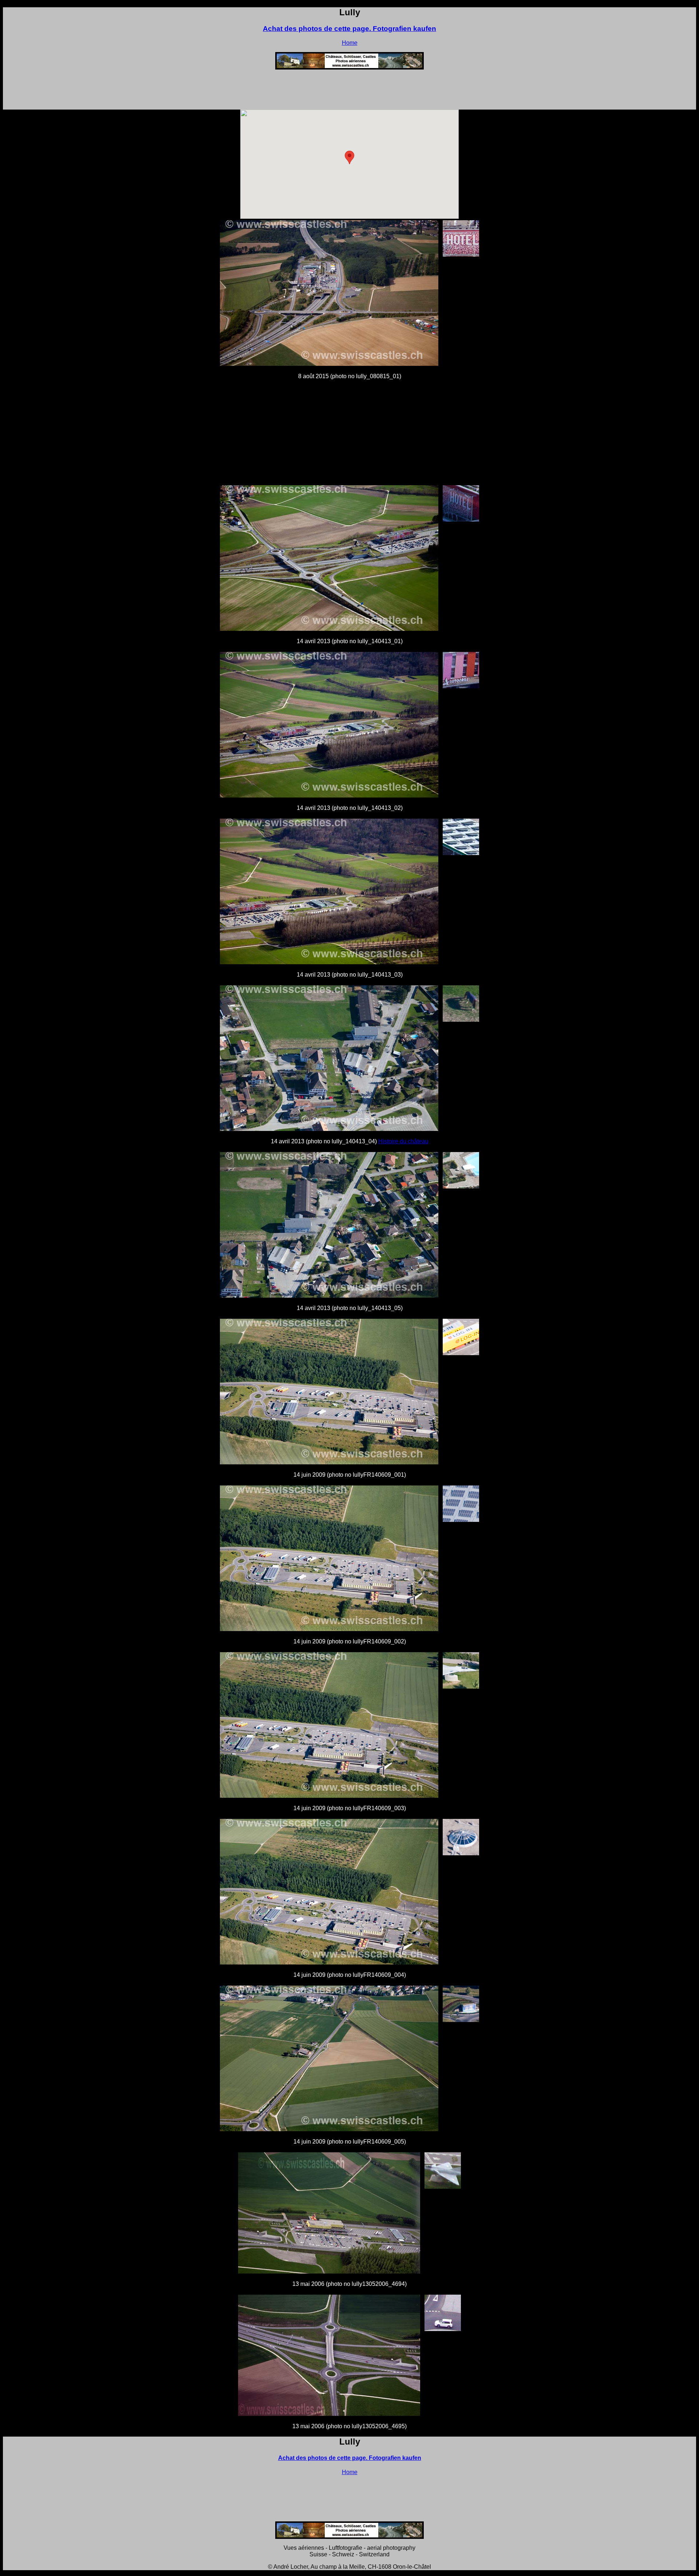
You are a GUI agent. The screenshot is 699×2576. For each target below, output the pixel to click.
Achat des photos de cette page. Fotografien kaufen (349, 29)
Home (350, 43)
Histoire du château (403, 1141)
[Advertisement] (349, 92)
